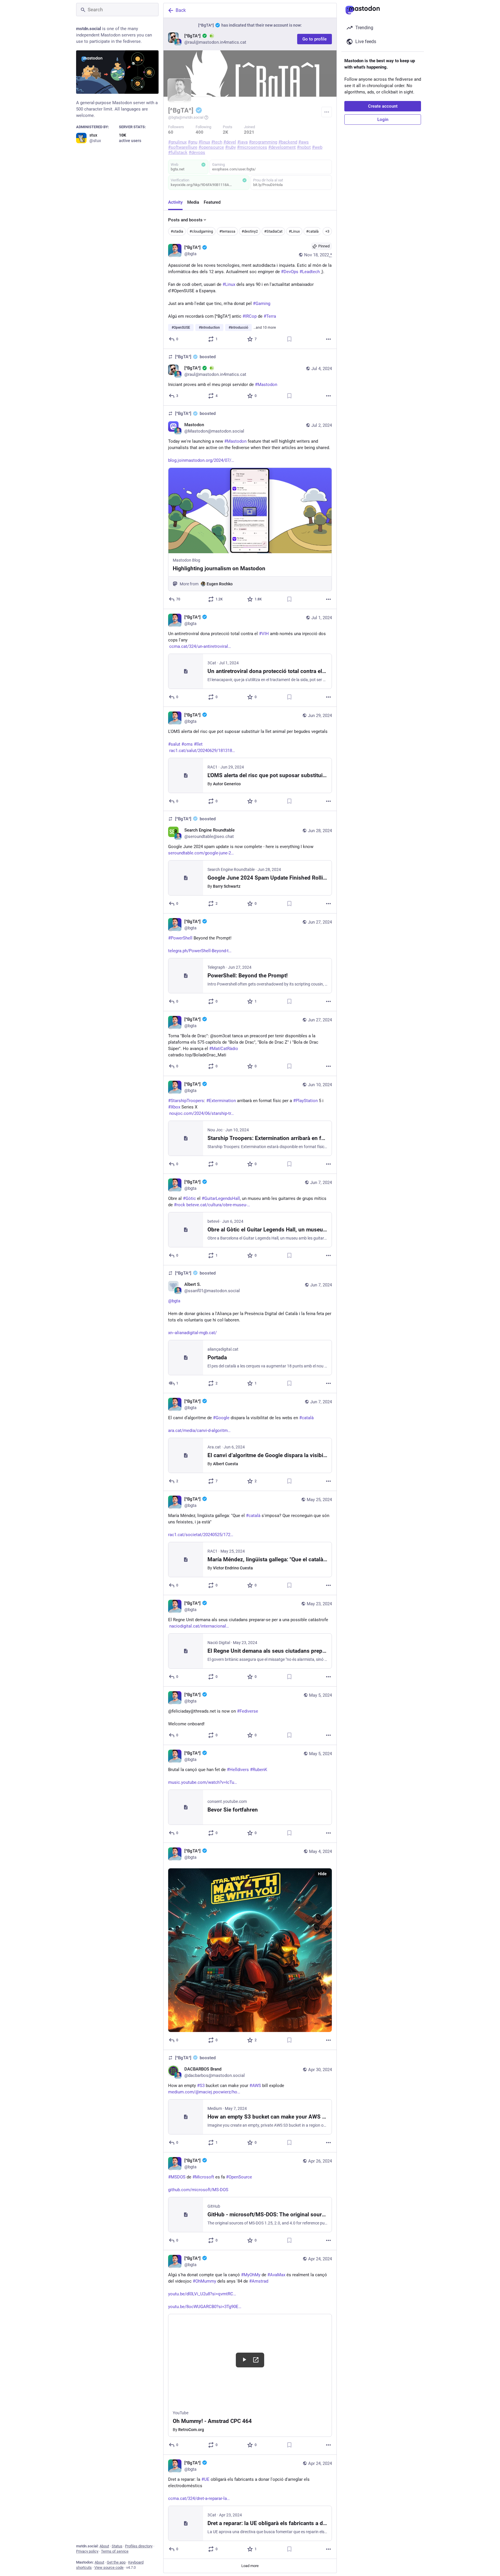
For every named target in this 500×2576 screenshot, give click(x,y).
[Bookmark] (289, 339)
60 (171, 132)
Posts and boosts (185, 220)
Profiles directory (139, 2546)
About (104, 2546)
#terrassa (227, 231)
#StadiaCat (273, 231)
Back (181, 10)
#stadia (177, 231)
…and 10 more (265, 328)
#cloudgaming (201, 231)
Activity (175, 202)
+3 (327, 231)
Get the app (116, 2562)
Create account (383, 106)
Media (193, 202)
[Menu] (327, 112)
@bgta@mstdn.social (186, 117)
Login (383, 119)
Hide (322, 1874)
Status (117, 2546)
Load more (250, 2566)
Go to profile (315, 39)
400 (200, 132)
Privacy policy (87, 2551)
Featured (212, 202)
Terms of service (115, 2551)
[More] (328, 339)
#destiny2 (250, 231)
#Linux (294, 231)
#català (312, 231)
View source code (109, 2567)
